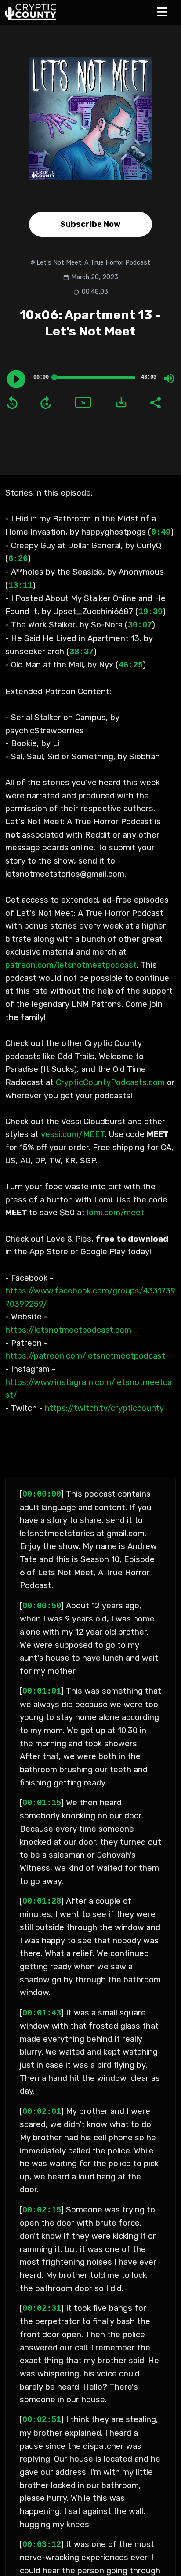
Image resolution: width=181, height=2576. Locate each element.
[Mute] (169, 379)
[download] (121, 402)
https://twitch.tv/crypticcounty (105, 1408)
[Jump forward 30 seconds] (46, 403)
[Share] (155, 402)
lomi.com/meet (116, 1213)
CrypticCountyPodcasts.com (110, 1082)
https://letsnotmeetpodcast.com (68, 1330)
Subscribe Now (90, 224)
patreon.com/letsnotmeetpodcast (71, 965)
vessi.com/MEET (73, 1134)
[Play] (16, 379)
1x (83, 403)
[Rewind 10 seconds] (12, 403)
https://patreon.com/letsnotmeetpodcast (85, 1356)
